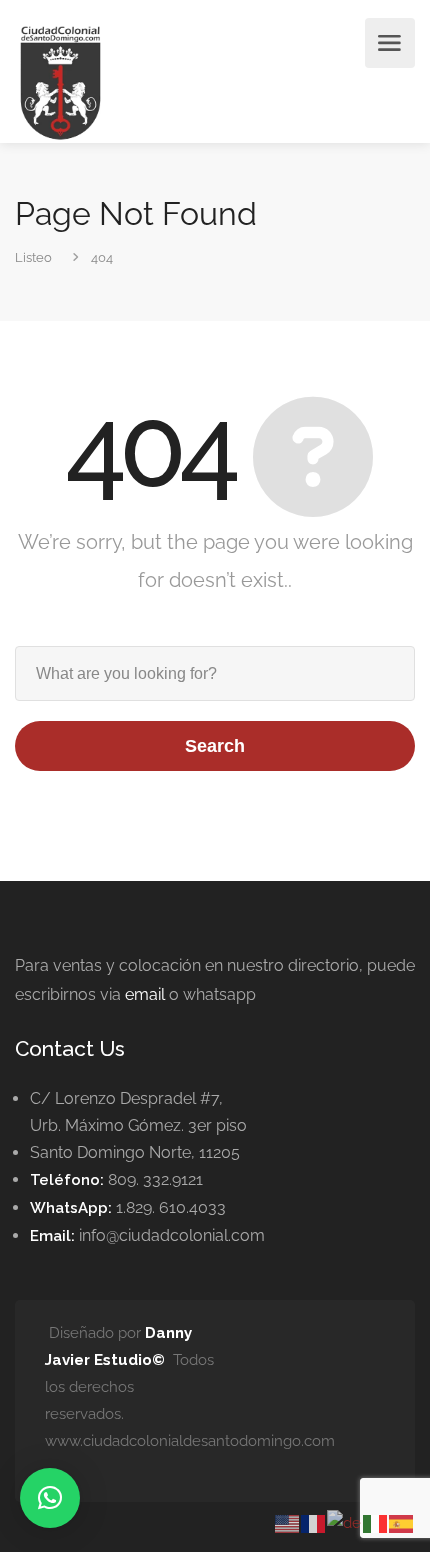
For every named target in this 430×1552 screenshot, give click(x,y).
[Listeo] (60, 81)
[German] (345, 1522)
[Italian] (376, 1522)
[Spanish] (402, 1522)
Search (215, 746)
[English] (288, 1522)
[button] (50, 1498)
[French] (314, 1522)
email (145, 994)
